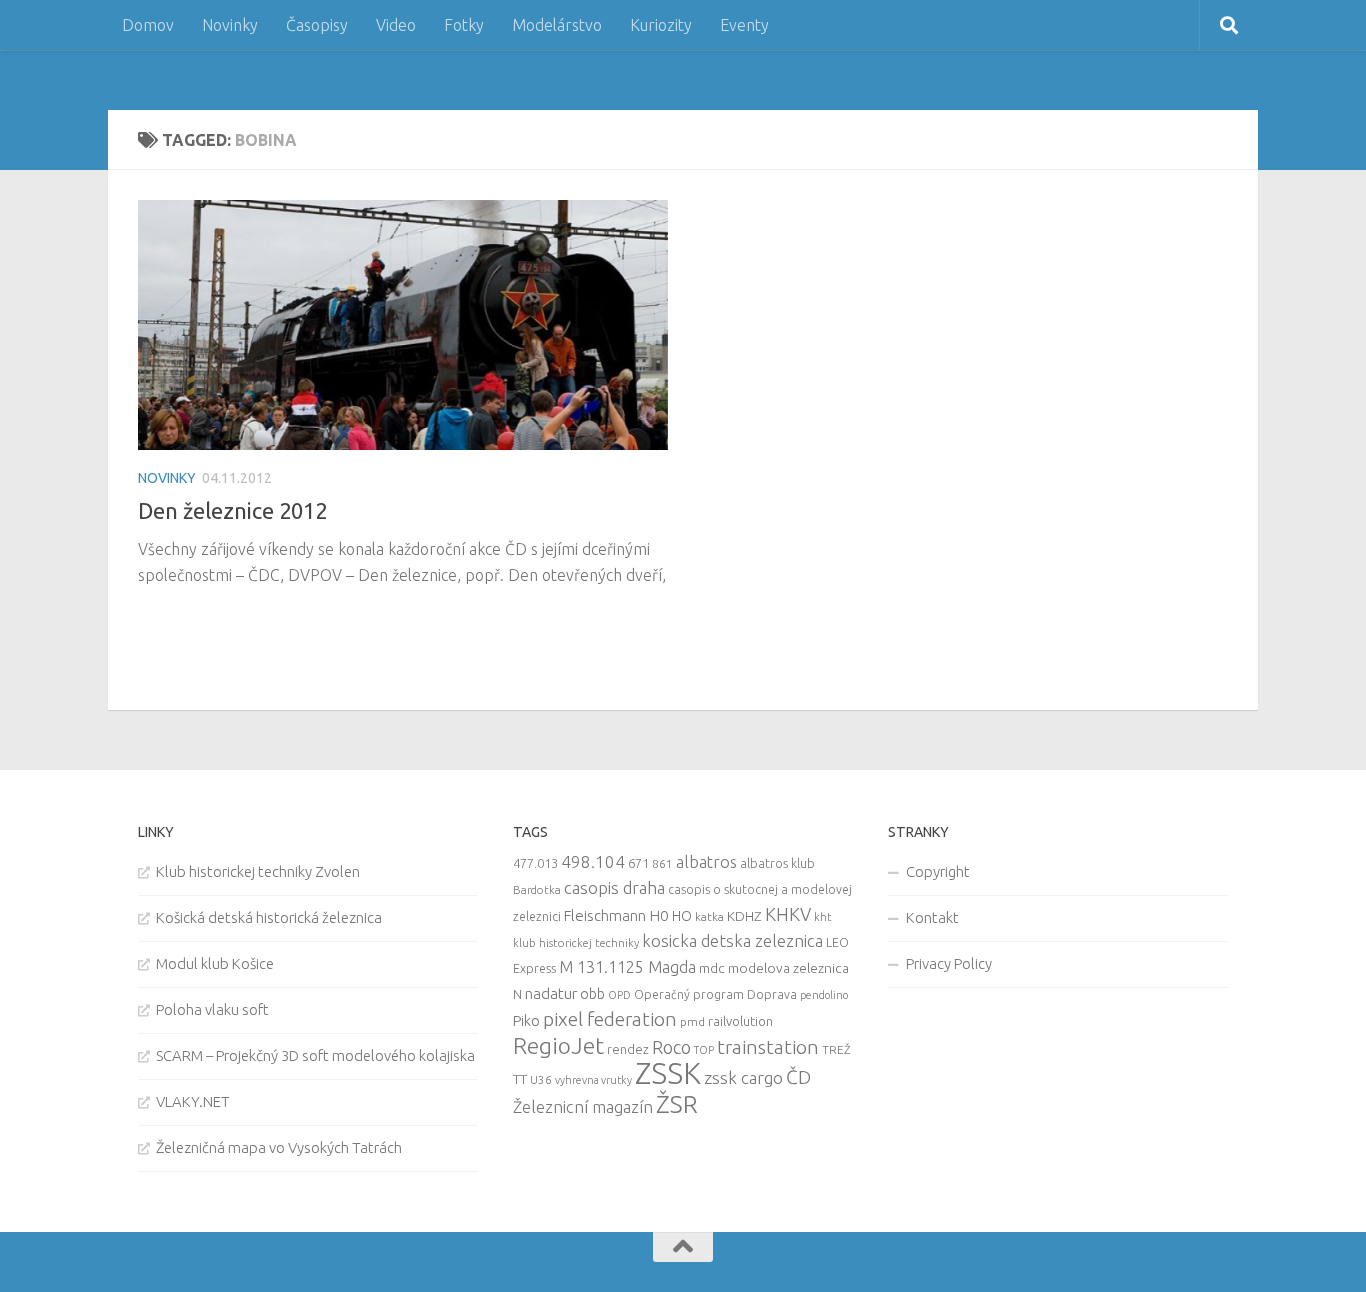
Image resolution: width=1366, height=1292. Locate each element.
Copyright (938, 871)
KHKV (788, 914)
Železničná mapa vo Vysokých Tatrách (279, 1147)
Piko (526, 1020)
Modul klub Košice (215, 963)
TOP (704, 1050)
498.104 (593, 861)
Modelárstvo (557, 25)
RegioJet (558, 1045)
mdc (712, 968)
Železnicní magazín (583, 1107)
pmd (692, 1021)
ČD (798, 1077)
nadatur (551, 993)
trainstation (768, 1047)
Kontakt (932, 917)
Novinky (230, 25)
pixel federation (610, 1019)
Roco (671, 1047)
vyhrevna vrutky (593, 1080)
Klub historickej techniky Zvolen (258, 871)
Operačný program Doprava (715, 994)
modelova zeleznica (788, 968)
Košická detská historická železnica (269, 917)
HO (682, 916)
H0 (659, 915)
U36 (541, 1079)
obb (592, 994)
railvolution (740, 1021)
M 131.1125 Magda (627, 967)
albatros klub (777, 863)
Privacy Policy (949, 963)
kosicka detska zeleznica (732, 940)
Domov (148, 25)
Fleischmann (605, 915)
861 (662, 863)
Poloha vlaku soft (212, 1009)
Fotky (464, 25)
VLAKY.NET (193, 1101)
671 (638, 863)
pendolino (824, 995)
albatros (706, 862)
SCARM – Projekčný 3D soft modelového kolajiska (315, 1055)
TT (520, 1079)
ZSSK (668, 1073)
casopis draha (614, 887)
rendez (628, 1049)
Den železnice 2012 (232, 510)
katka (709, 916)
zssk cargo (743, 1077)
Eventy (744, 25)
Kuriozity (661, 25)
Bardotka (537, 890)
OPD (619, 995)
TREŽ (836, 1049)
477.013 (535, 863)
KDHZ (744, 916)
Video (396, 25)
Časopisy (317, 25)
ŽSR (677, 1104)
